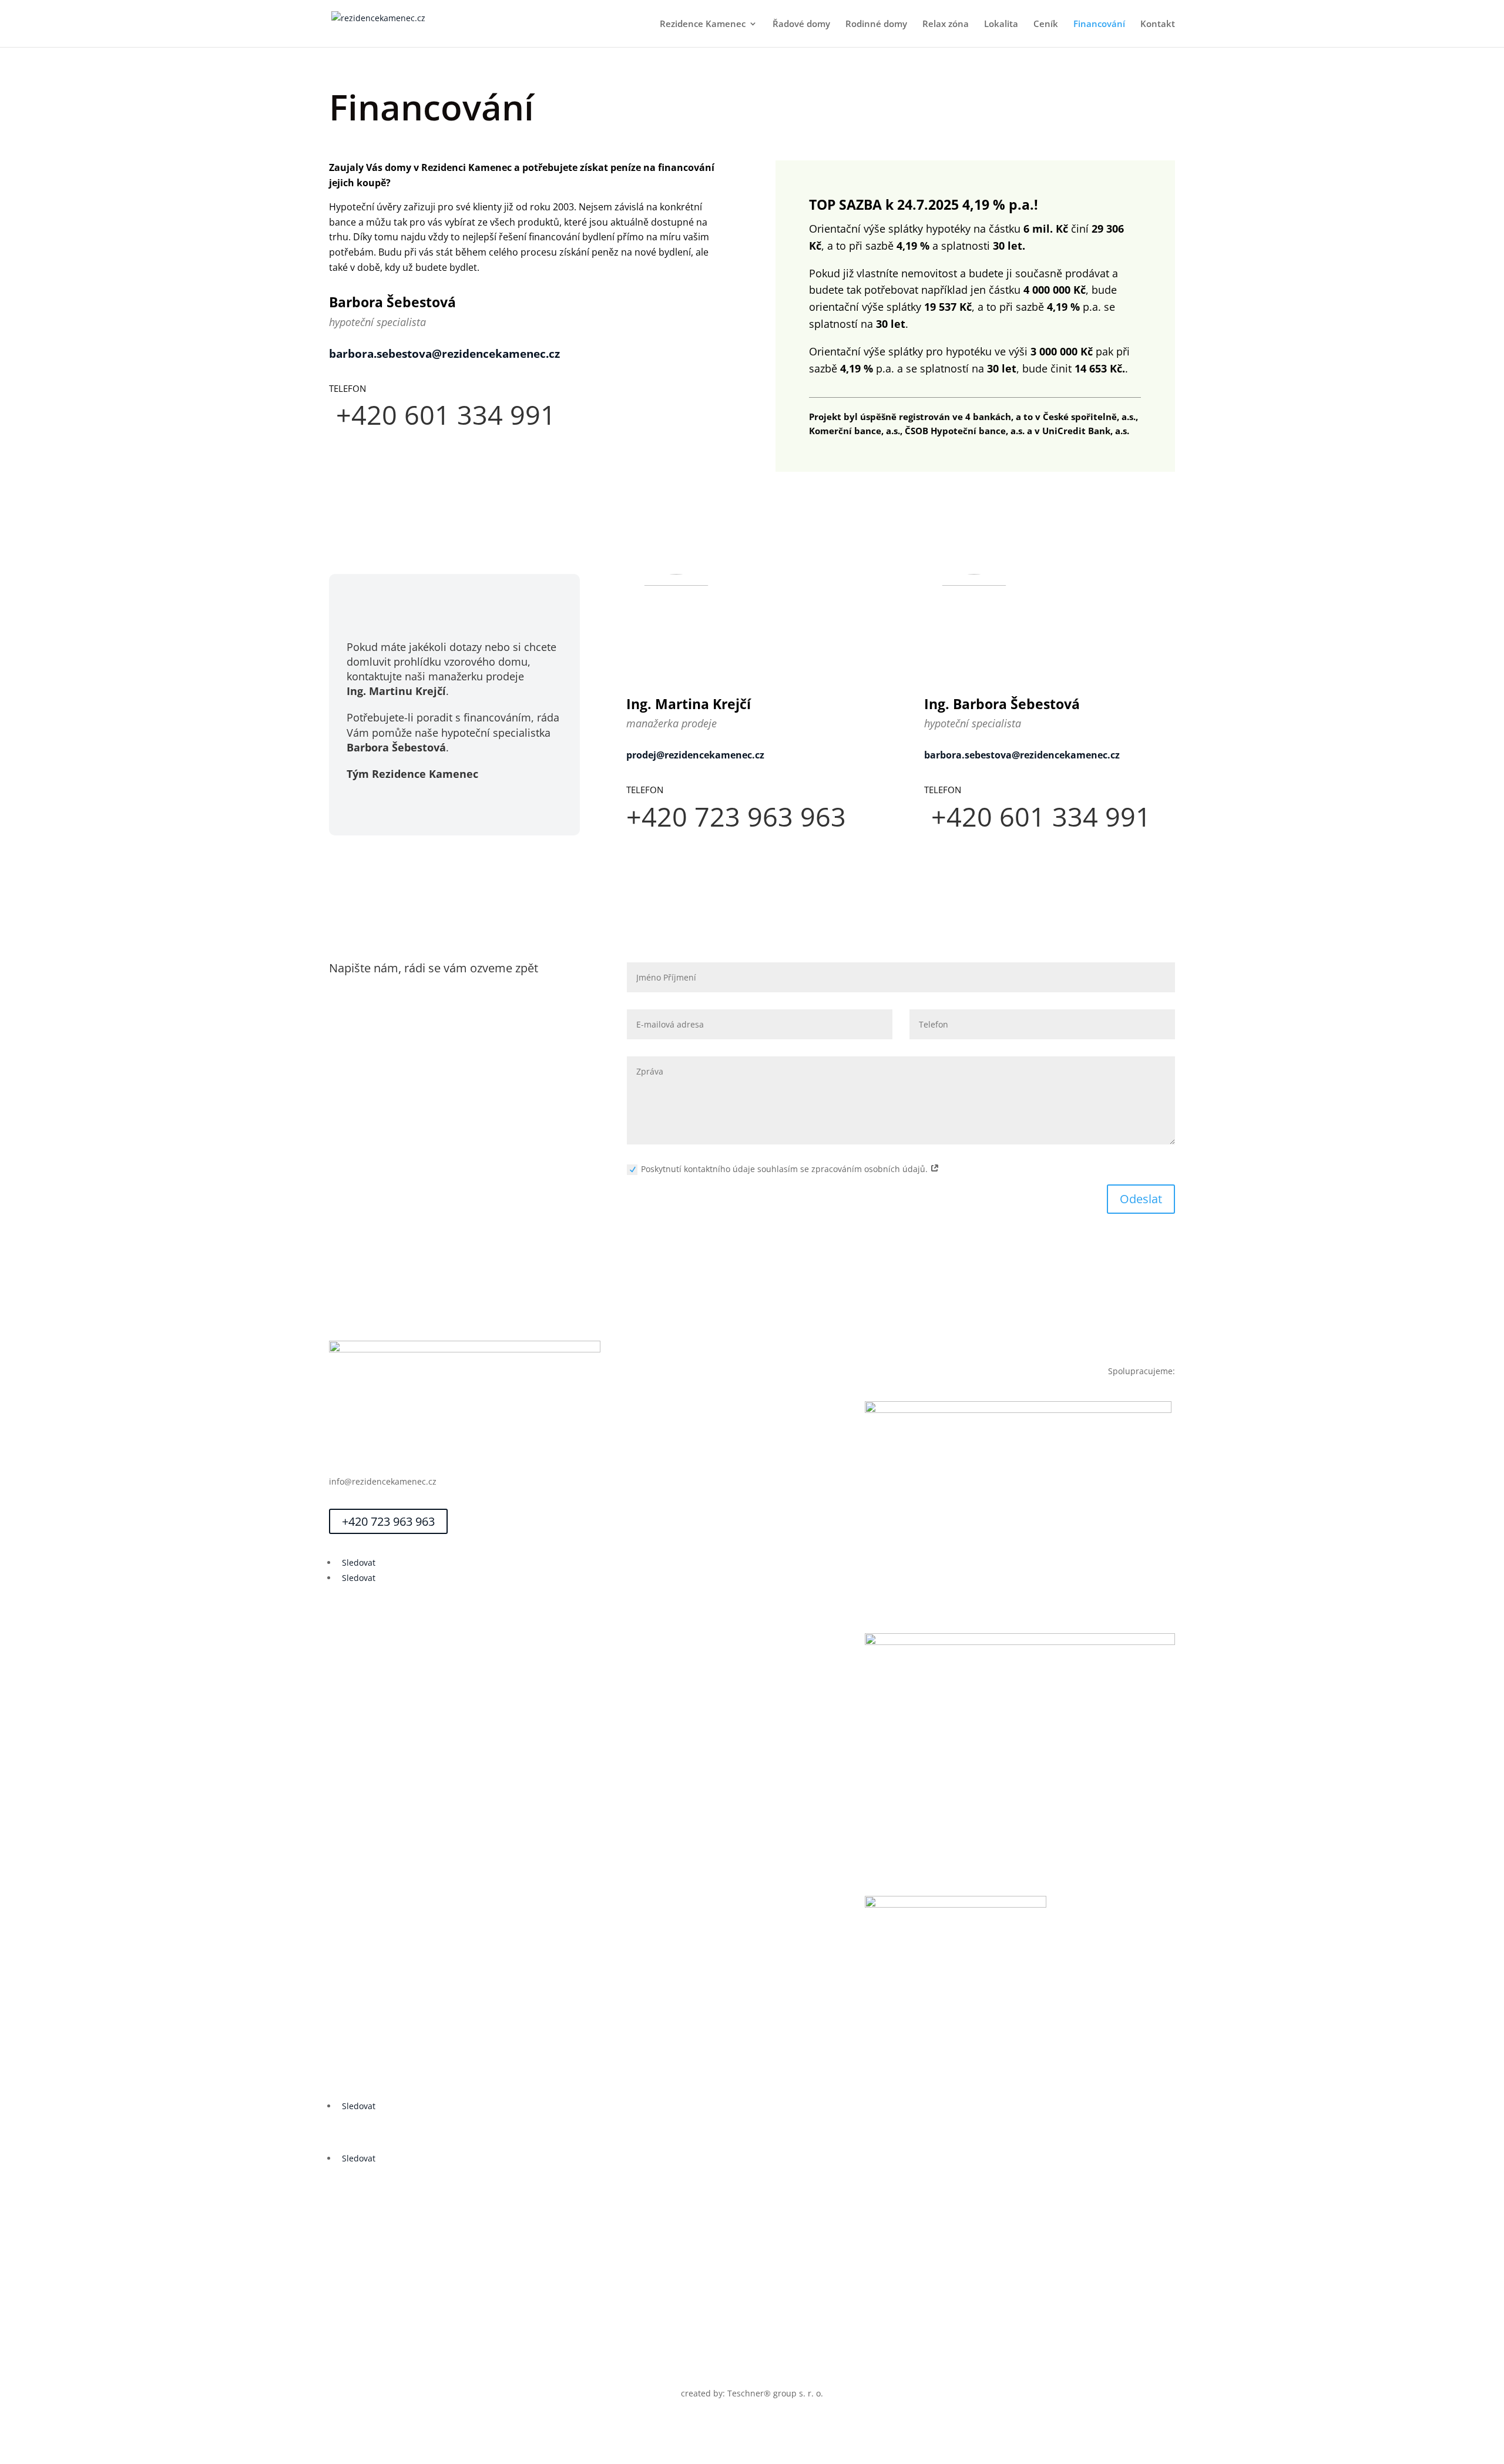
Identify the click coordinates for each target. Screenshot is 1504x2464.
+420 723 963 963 (388, 1521)
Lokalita (1001, 24)
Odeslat (1141, 1199)
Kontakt (1158, 24)
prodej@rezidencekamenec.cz (695, 755)
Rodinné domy (876, 24)
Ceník (1046, 24)
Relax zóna (946, 24)
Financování (1099, 24)
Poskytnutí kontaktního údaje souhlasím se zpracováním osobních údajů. (785, 1169)
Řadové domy (801, 24)
